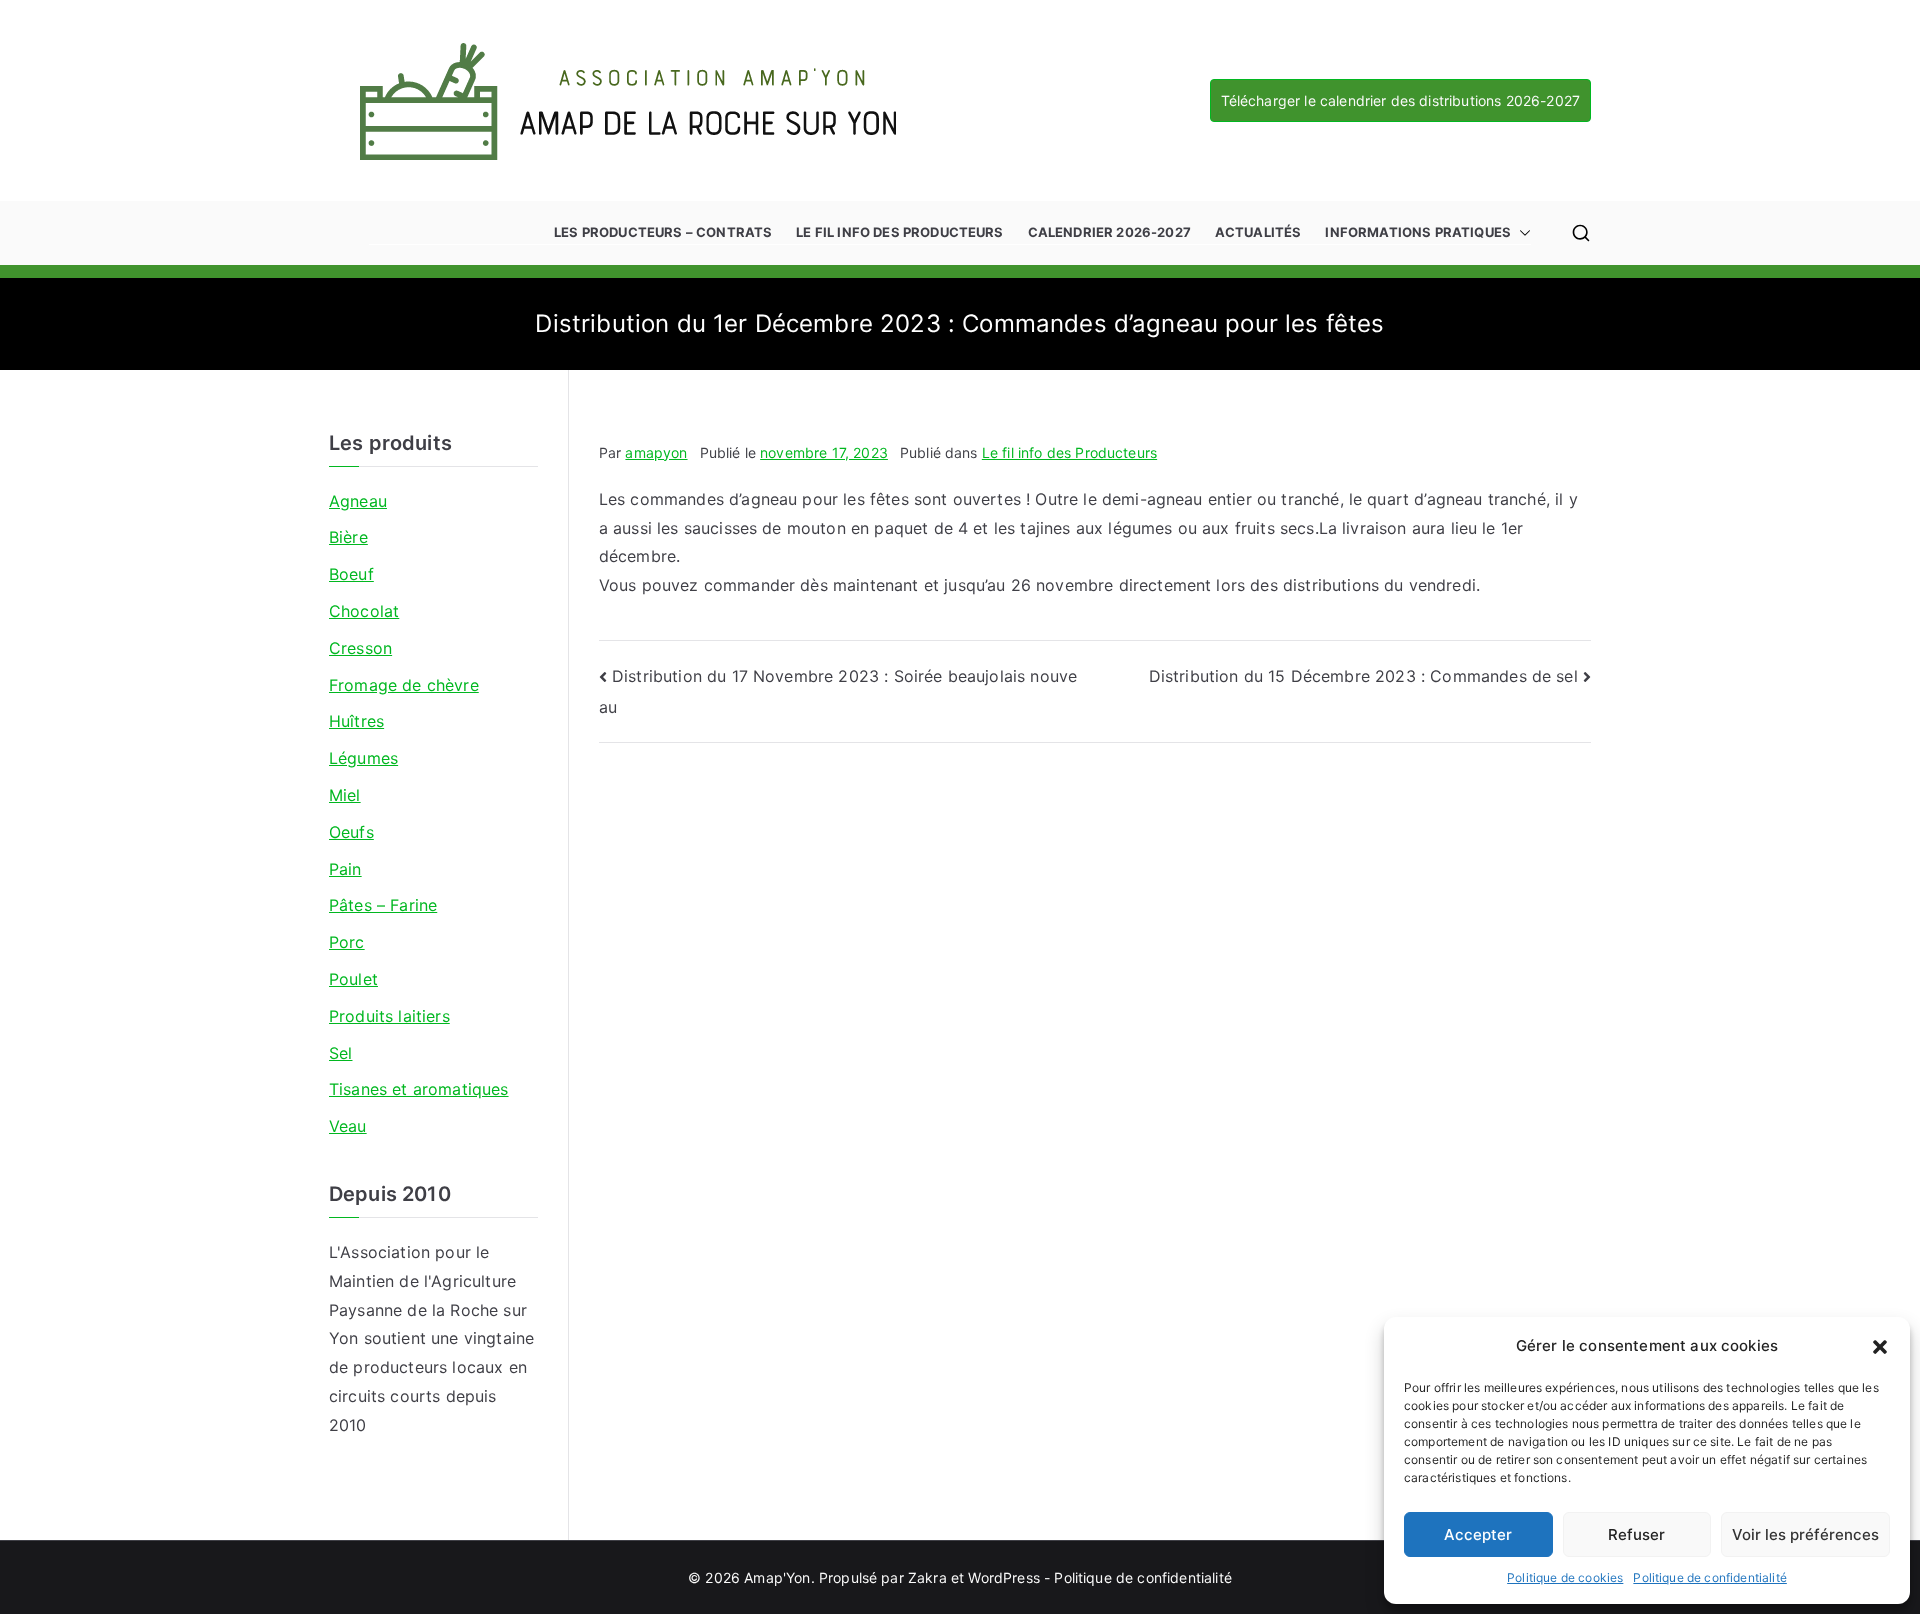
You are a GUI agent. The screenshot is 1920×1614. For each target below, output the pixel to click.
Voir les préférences (1805, 1534)
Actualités (1258, 232)
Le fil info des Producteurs (899, 232)
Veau (348, 1126)
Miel (345, 795)
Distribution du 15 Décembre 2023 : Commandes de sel (1363, 676)
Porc (347, 942)
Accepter (1478, 1534)
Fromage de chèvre (404, 685)
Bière (348, 537)
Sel (340, 1053)
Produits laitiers (389, 1016)
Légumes (363, 758)
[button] (1880, 1346)
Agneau (358, 501)
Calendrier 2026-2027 (1109, 232)
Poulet (353, 979)
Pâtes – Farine (383, 905)
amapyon (656, 452)
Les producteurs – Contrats (663, 232)
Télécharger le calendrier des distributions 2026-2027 (1400, 100)
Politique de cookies (1565, 1577)
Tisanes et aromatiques (419, 1089)
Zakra (927, 1577)
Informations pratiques (1418, 232)
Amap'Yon (777, 1577)
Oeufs (351, 832)
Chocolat (364, 611)
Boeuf (351, 574)
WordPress (1003, 1577)
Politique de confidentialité (1709, 1577)
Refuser (1636, 1534)
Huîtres (356, 721)
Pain (345, 869)
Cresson (360, 648)
